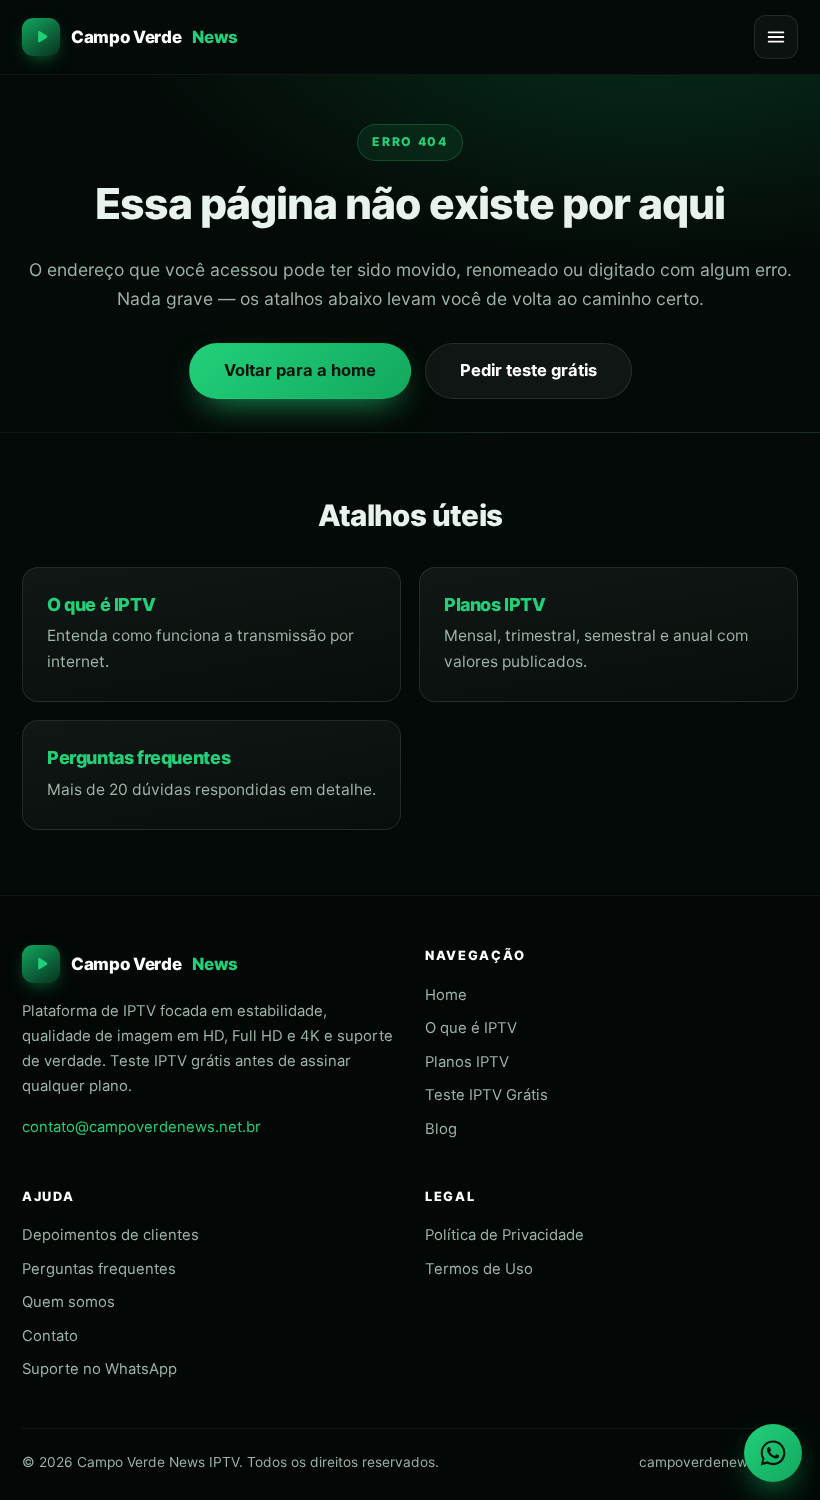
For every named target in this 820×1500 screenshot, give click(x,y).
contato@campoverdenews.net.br (141, 1127)
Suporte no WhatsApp (99, 1369)
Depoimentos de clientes (110, 1235)
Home (446, 995)
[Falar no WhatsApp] (773, 1453)
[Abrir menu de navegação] (776, 37)
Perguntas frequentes (138, 757)
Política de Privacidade (504, 1235)
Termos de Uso (479, 1269)
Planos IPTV (495, 604)
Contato (50, 1336)
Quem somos (68, 1302)
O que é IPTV (101, 604)
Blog (441, 1129)
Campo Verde (154, 37)
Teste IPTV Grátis (486, 1095)
